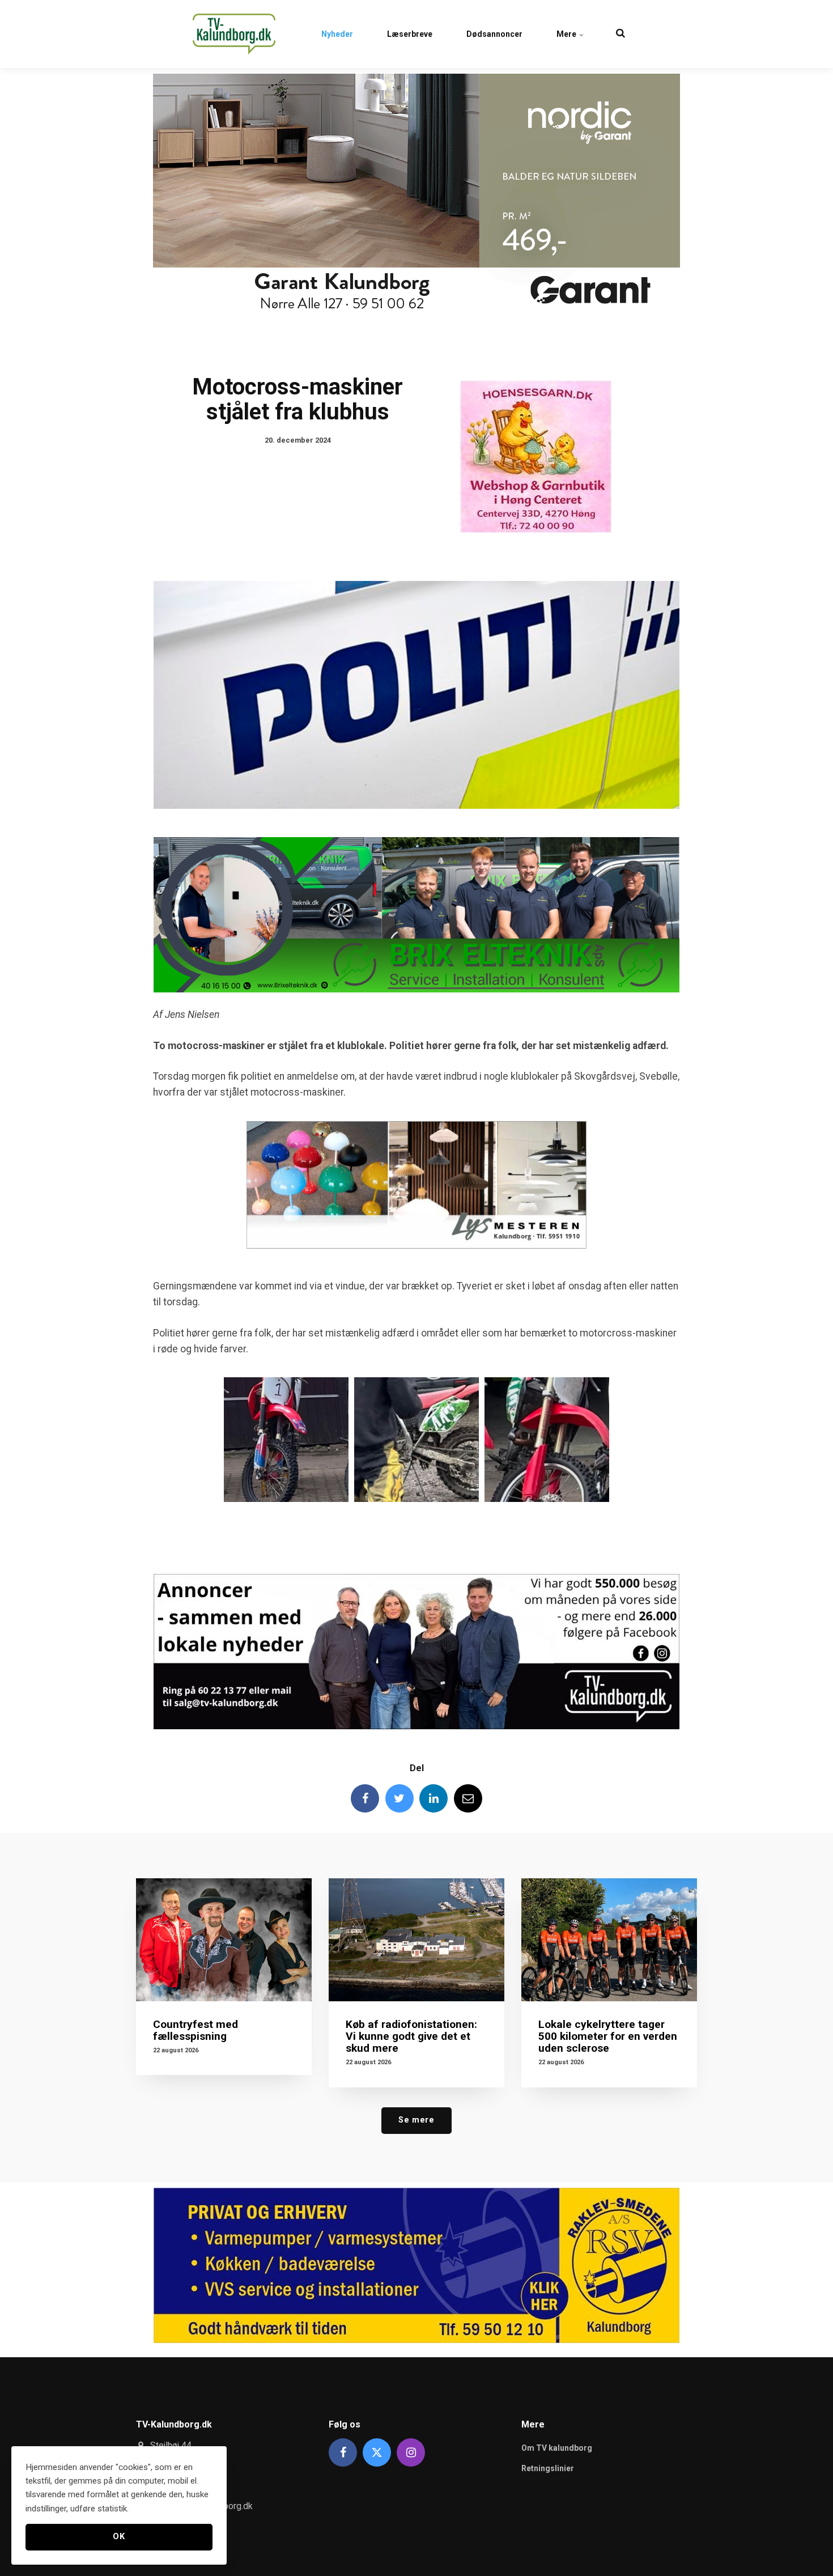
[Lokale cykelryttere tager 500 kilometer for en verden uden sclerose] (609, 1940)
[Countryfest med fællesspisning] (224, 1940)
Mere (567, 34)
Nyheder (337, 34)
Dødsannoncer (494, 34)
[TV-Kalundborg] (234, 34)
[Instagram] (411, 2452)
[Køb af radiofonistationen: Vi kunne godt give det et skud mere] (416, 1940)
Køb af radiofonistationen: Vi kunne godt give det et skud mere (411, 2036)
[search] (620, 34)
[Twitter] (399, 1798)
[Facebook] (365, 1798)
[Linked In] (433, 1798)
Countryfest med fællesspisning (195, 2030)
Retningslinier (548, 2468)
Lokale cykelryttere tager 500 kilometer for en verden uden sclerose (608, 2036)
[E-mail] (468, 1798)
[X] (377, 2452)
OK (119, 2537)
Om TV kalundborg (557, 2448)
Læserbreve (410, 34)
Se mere (416, 2120)
